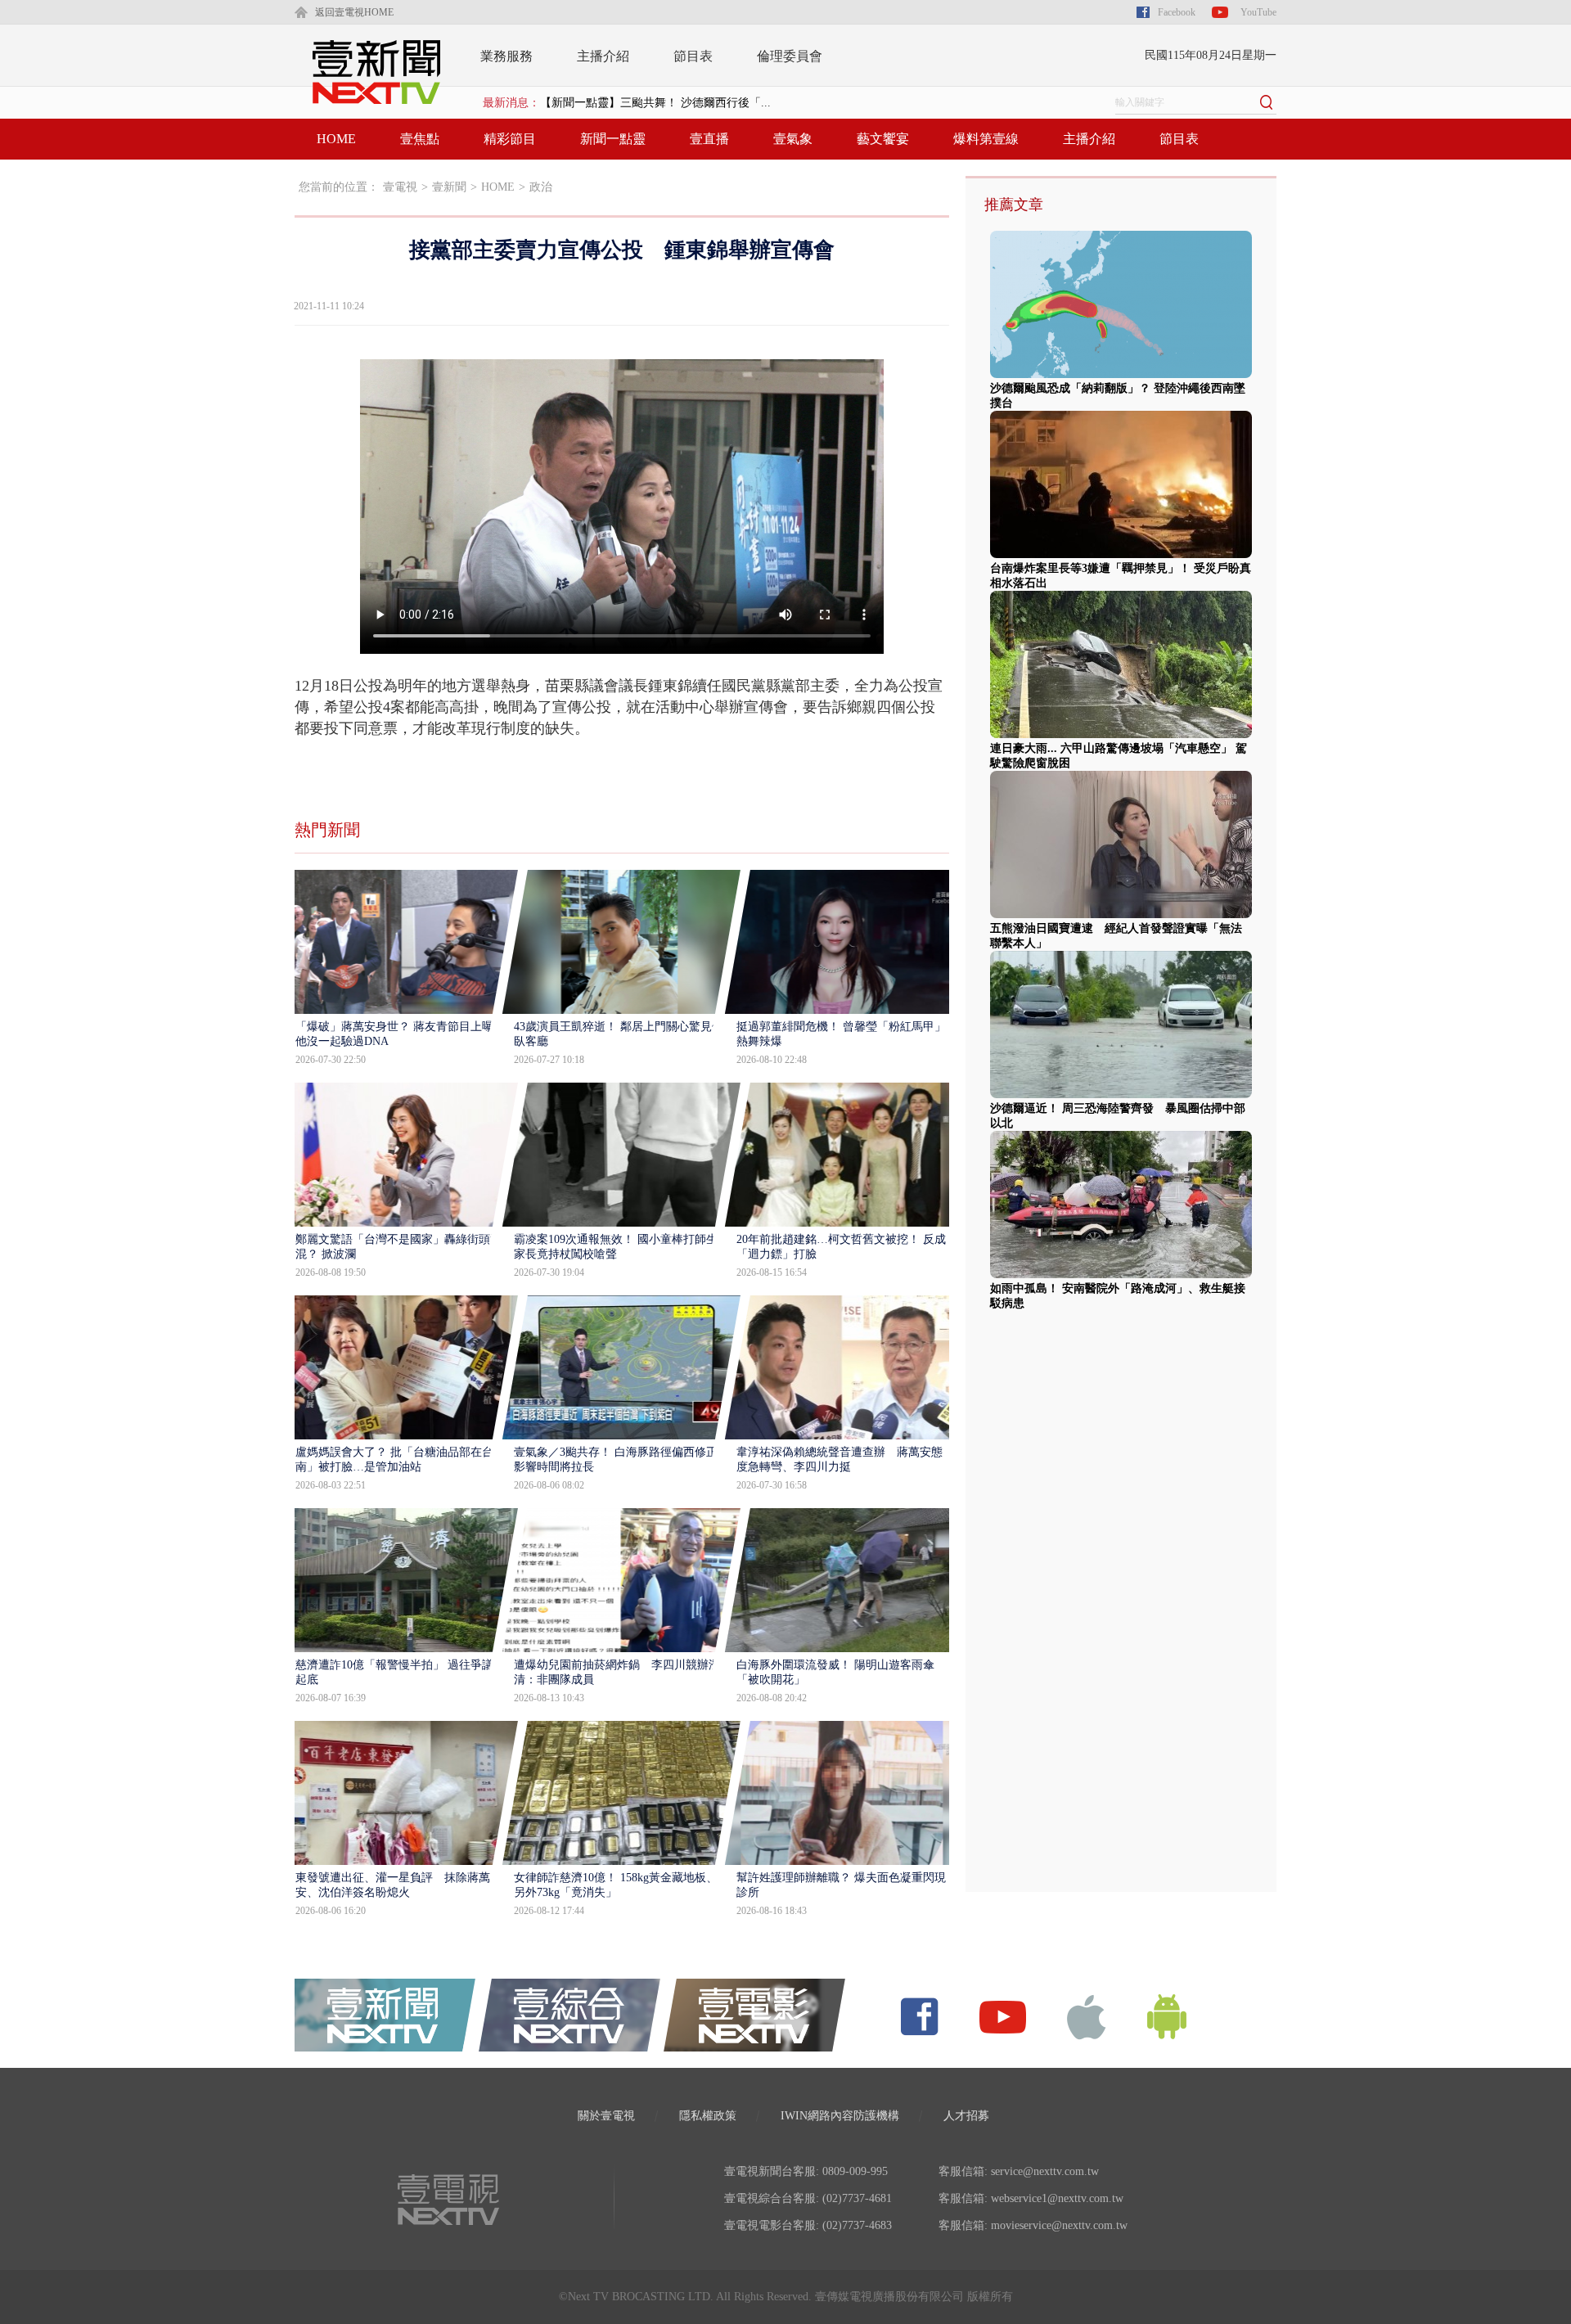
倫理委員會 (790, 56)
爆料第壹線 (986, 139)
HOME (336, 139)
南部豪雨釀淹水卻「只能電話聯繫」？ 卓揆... (655, 107)
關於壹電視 (606, 2116)
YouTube (1258, 12)
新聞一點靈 (613, 139)
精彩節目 (510, 139)
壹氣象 (793, 139)
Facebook (1177, 12)
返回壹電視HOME (354, 12)
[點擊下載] (1087, 2016)
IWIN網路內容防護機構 (840, 2116)
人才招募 (966, 2116)
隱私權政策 (708, 2116)
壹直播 (709, 139)
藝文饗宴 (883, 139)
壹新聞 (449, 187)
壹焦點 (420, 139)
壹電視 (400, 187)
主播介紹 (603, 56)
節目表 (693, 56)
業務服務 (506, 56)
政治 (541, 187)
